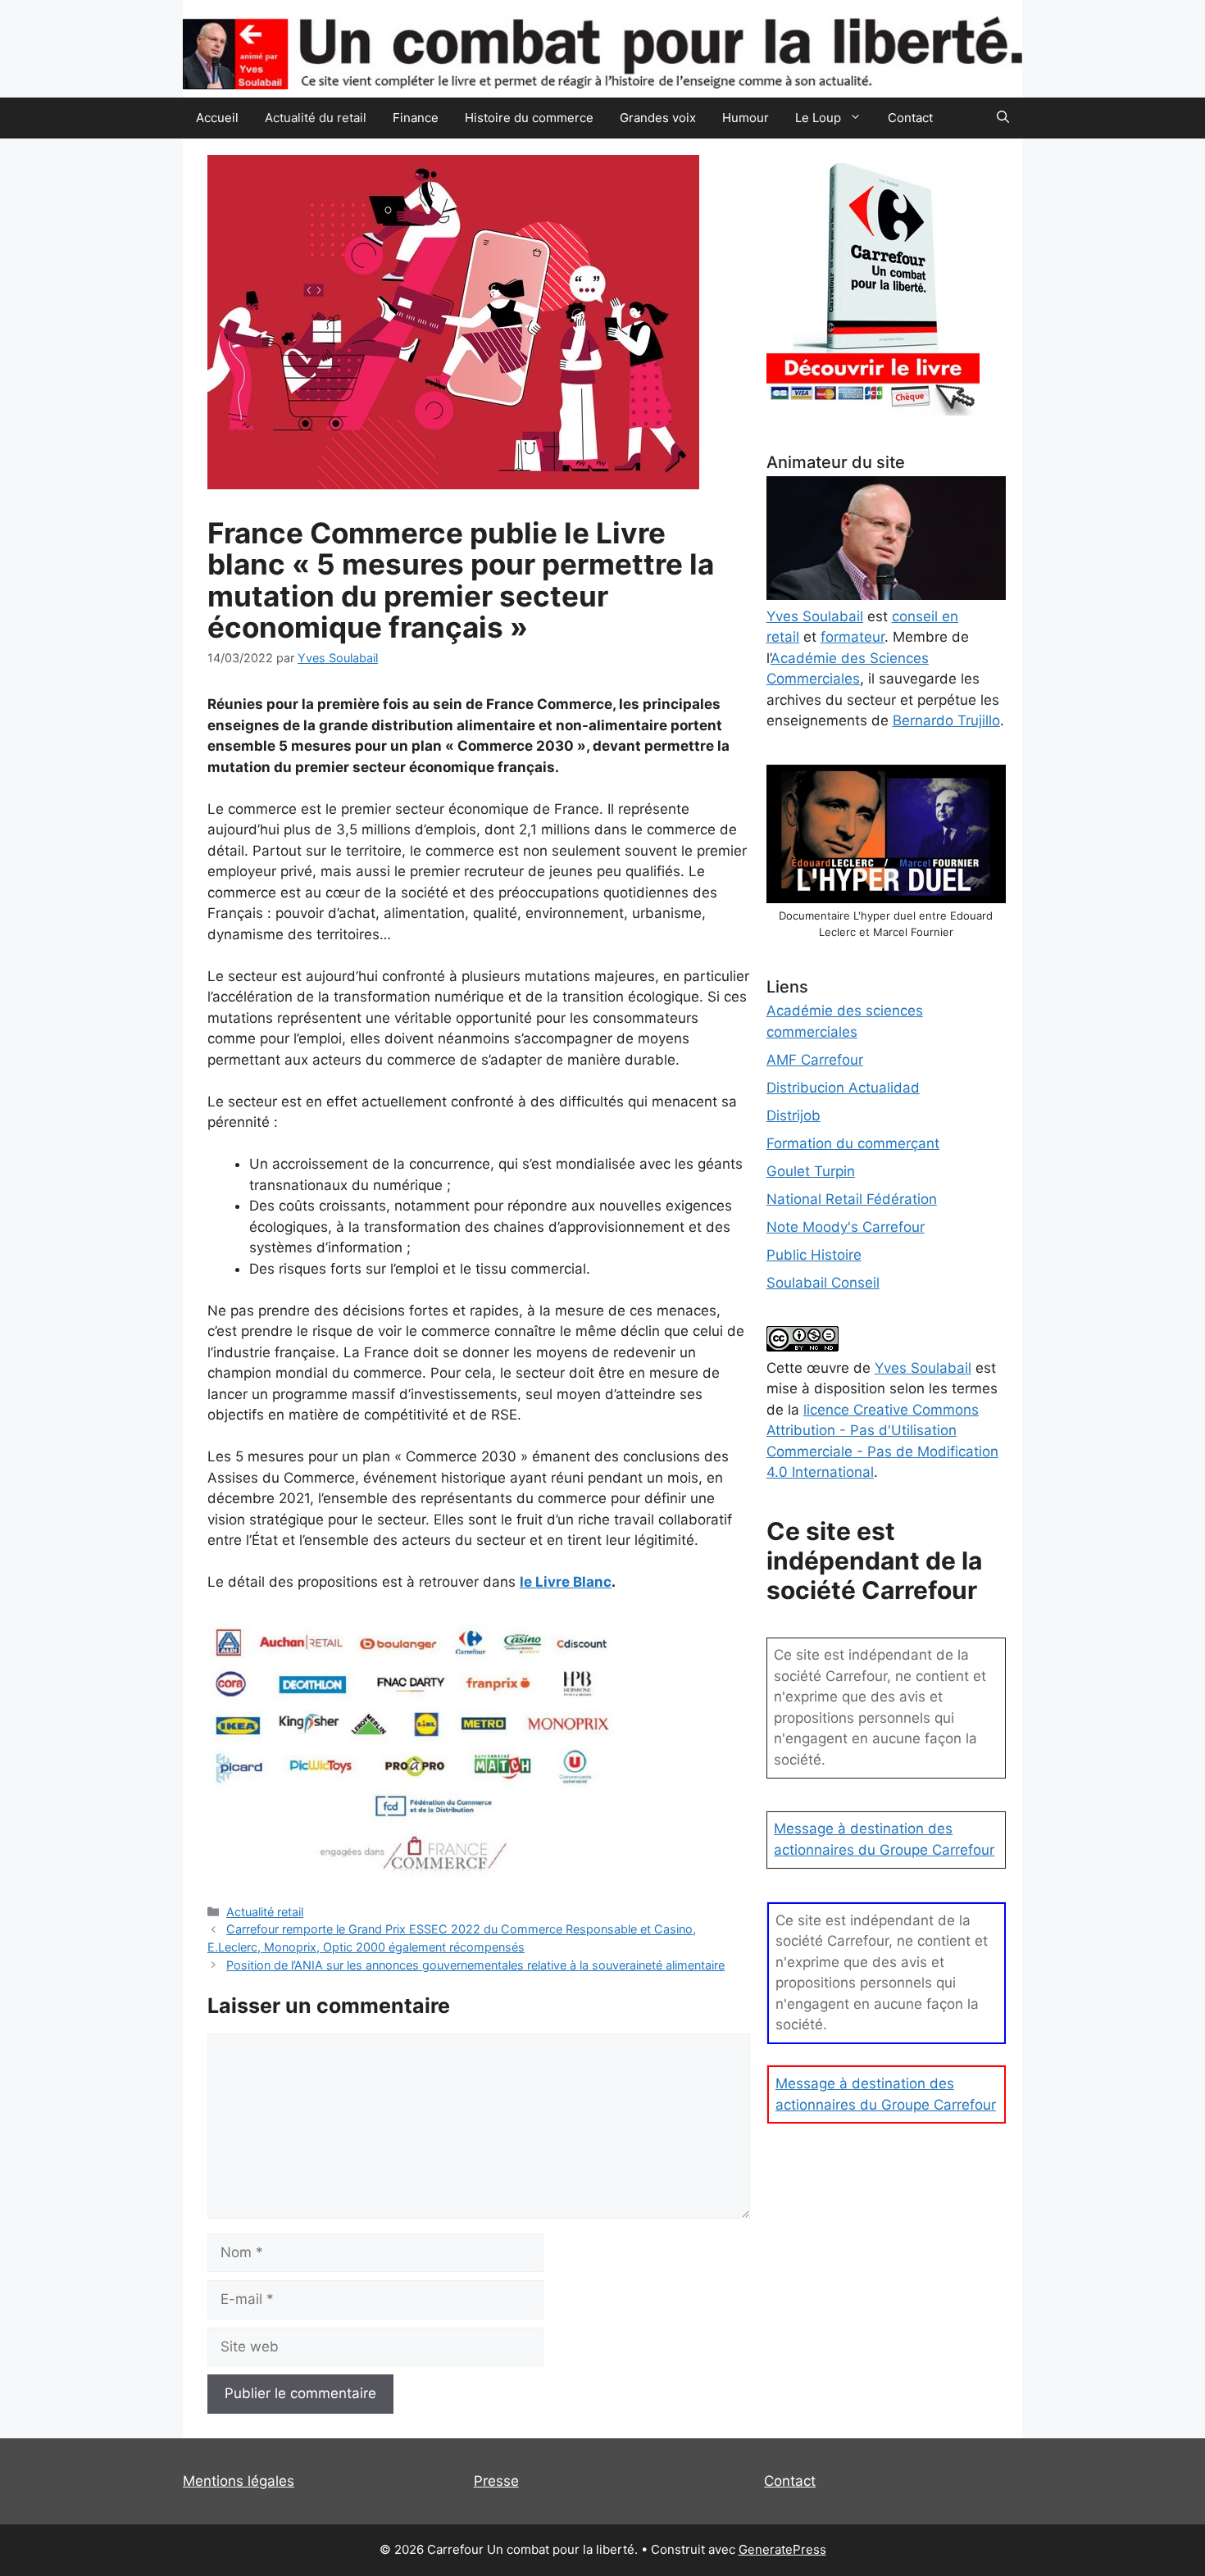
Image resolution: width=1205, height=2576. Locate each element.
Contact (910, 118)
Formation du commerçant (853, 1143)
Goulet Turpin (811, 1171)
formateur (853, 637)
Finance (416, 118)
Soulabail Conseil (823, 1283)
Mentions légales (239, 2481)
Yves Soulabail (923, 1368)
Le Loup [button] (818, 118)
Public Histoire (814, 1255)
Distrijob (793, 1115)
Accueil (217, 118)
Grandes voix (658, 118)
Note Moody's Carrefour (846, 1227)
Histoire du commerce (529, 118)
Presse (496, 2481)
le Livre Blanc (566, 1582)
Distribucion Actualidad (843, 1088)
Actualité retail (265, 1912)
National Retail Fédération (852, 1199)
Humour (746, 118)
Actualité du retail (316, 118)
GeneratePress (782, 2549)
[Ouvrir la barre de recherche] (1003, 118)
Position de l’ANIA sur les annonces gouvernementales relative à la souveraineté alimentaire (475, 1965)
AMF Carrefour (815, 1060)
